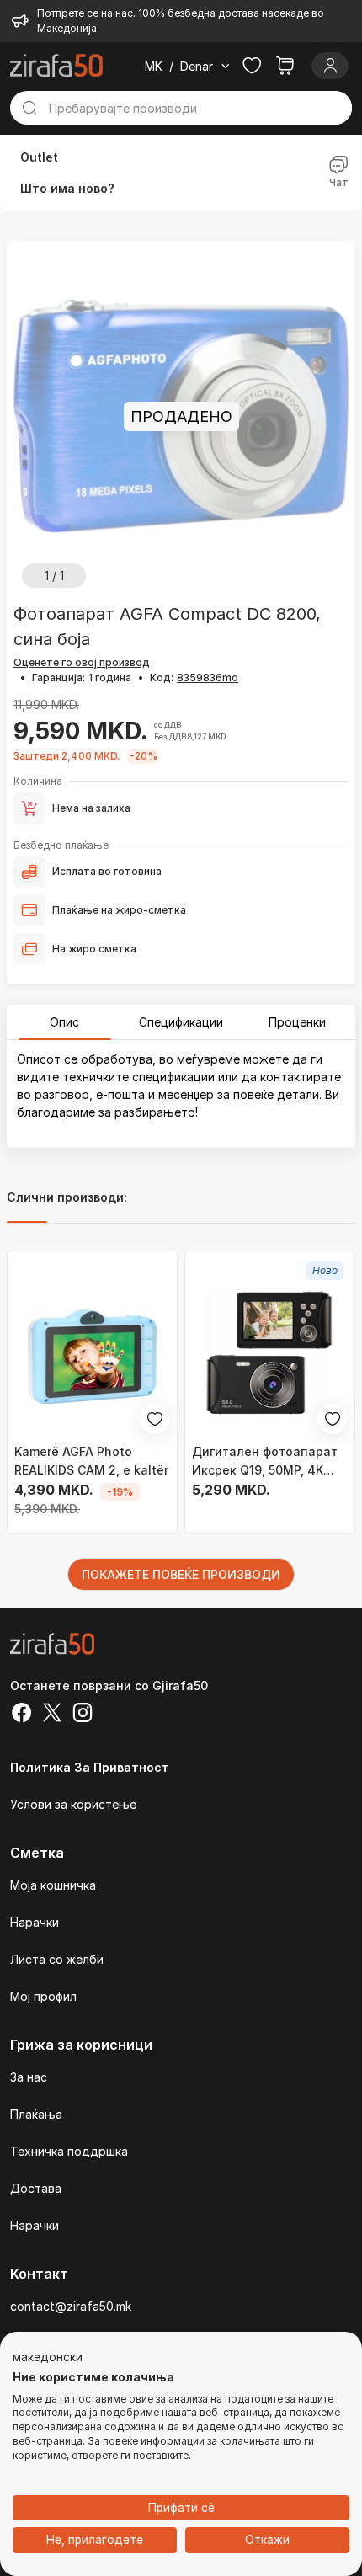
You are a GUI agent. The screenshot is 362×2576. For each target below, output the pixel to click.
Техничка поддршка (69, 2151)
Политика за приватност (90, 1767)
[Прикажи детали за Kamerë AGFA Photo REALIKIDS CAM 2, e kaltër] (92, 1356)
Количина (38, 781)
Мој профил (43, 1996)
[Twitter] (52, 1715)
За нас (29, 2077)
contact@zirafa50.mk (71, 2306)
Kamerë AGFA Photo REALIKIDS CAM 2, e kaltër (91, 1461)
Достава (36, 2188)
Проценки (297, 1022)
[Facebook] (22, 1715)
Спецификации (181, 1022)
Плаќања (36, 2114)
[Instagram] (83, 1715)
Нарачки (35, 1922)
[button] (48, 2358)
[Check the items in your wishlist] (252, 66)
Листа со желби (57, 1959)
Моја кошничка (53, 1885)
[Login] (330, 66)
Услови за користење (73, 1804)
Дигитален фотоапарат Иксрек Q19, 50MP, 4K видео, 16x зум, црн (265, 1462)
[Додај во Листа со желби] (155, 1419)
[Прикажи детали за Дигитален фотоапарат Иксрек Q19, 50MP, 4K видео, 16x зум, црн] (270, 1356)
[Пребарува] (29, 108)
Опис (64, 1022)
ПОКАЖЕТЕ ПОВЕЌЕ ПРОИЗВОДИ (181, 1574)
